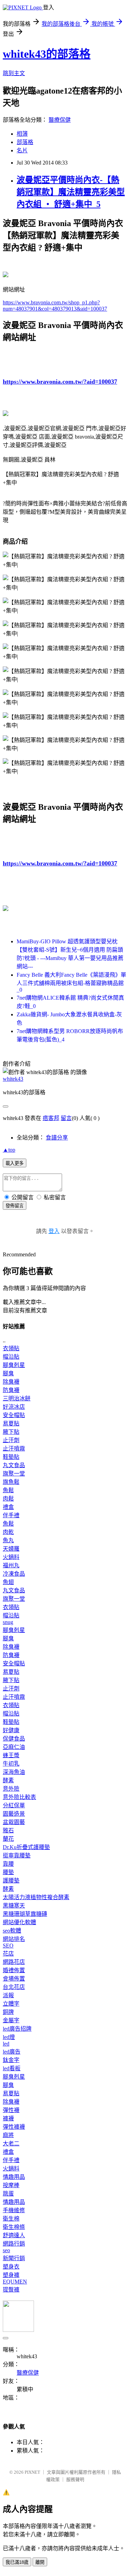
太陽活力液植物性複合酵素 (36, 1897)
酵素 (8, 1780)
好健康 (11, 1730)
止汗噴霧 (14, 1449)
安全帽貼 (14, 1415)
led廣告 (12, 2052)
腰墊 (8, 1872)
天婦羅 (11, 1549)
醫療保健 (60, 120)
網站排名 (14, 1939)
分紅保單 (14, 1805)
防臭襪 (11, 1390)
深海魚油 (14, 1772)
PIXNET (32, 2472)
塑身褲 (11, 2275)
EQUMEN (15, 2282)
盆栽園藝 (14, 1822)
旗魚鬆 (11, 1482)
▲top (9, 1150)
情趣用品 (14, 2177)
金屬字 (11, 2020)
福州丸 (11, 1565)
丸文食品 (14, 1465)
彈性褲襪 (14, 2127)
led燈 (9, 2037)
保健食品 (14, 1739)
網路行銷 (14, 2244)
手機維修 (14, 2210)
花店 (8, 1954)
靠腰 (8, 1864)
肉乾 (8, 1532)
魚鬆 (8, 1490)
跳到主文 (14, 73)
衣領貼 (11, 1348)
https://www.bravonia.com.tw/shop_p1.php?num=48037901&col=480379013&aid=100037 (55, 306)
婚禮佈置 (14, 1970)
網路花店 (14, 1962)
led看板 (12, 2068)
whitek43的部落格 (47, 54)
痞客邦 (51, 1118)
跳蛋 (8, 2194)
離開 (40, 2562)
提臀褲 (11, 2290)
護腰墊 (11, 1881)
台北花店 (14, 1987)
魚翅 (8, 1582)
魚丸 (8, 1540)
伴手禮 (11, 1515)
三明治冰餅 (17, 1398)
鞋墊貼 (11, 1457)
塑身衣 (11, 2267)
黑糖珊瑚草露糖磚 (25, 1914)
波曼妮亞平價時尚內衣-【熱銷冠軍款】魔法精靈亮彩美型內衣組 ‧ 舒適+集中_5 (71, 192)
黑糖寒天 (14, 1906)
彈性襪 (11, 2110)
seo (6, 2250)
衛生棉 (11, 2219)
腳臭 (8, 1373)
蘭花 (8, 1839)
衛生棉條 (14, 2227)
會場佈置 (14, 1979)
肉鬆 (8, 1499)
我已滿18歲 (17, 2562)
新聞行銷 (14, 2258)
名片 (22, 150)
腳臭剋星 (14, 1365)
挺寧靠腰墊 (17, 1855)
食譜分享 (57, 1138)
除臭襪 (11, 1382)
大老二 (11, 2143)
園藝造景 (14, 1814)
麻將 (8, 2135)
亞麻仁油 (14, 1747)
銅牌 (8, 2012)
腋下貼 (11, 1432)
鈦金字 (11, 2060)
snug (8, 1622)
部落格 (25, 142)
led (6, 2044)
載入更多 (15, 1163)
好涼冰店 (14, 1407)
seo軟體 (12, 1931)
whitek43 (13, 1079)
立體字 (11, 2004)
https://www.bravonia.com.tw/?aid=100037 (60, 382)
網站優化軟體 (19, 1922)
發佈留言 (15, 1206)
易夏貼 (11, 1423)
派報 (8, 1995)
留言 (66, 1118)
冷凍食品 (14, 1574)
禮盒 (8, 1507)
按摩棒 (11, 2185)
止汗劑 (11, 1440)
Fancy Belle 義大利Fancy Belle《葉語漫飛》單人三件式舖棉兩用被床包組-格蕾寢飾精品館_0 (71, 982)
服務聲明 (75, 2479)
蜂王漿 (11, 1755)
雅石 (8, 1830)
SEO (8, 1946)
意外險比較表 (19, 1797)
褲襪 (8, 2118)
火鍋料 (11, 1557)
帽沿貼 (11, 1357)
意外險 (11, 1789)
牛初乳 (11, 1764)
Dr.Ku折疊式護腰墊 (26, 1847)
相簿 (22, 134)
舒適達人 (14, 2235)
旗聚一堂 (14, 1474)
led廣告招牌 (17, 2029)
